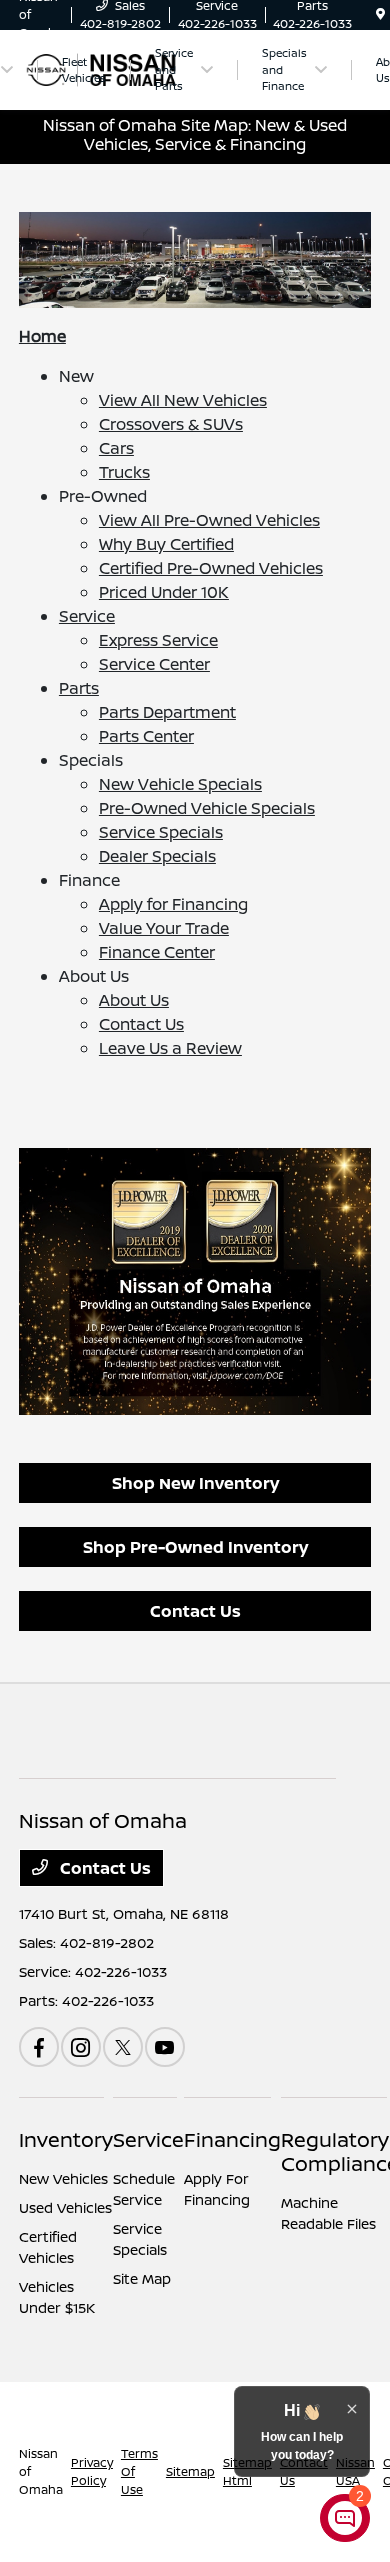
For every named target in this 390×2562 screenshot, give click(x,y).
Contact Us (141, 1024)
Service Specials (161, 832)
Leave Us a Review (170, 1048)
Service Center (154, 664)
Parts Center (146, 736)
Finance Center (157, 952)
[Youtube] (165, 2047)
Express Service (158, 640)
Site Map (142, 2278)
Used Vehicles (65, 2207)
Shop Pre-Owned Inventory (195, 1547)
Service (87, 616)
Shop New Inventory (195, 1483)
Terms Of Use (139, 2471)
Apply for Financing (173, 904)
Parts (79, 688)
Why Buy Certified (166, 544)
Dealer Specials (157, 856)
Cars (116, 448)
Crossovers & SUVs (171, 424)
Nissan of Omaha (41, 2471)
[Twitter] (123, 2047)
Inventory (66, 2139)
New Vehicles (63, 2178)
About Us (134, 1000)
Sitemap (190, 2471)
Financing (232, 2139)
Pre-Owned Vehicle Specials (207, 808)
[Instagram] (81, 2047)
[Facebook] (39, 2047)
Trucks (124, 472)
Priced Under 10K (164, 592)
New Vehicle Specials (180, 784)
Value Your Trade (164, 928)
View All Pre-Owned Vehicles (209, 520)
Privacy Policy (92, 2471)
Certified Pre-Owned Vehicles (211, 568)
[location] (380, 14)
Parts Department (167, 712)
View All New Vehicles (183, 400)
